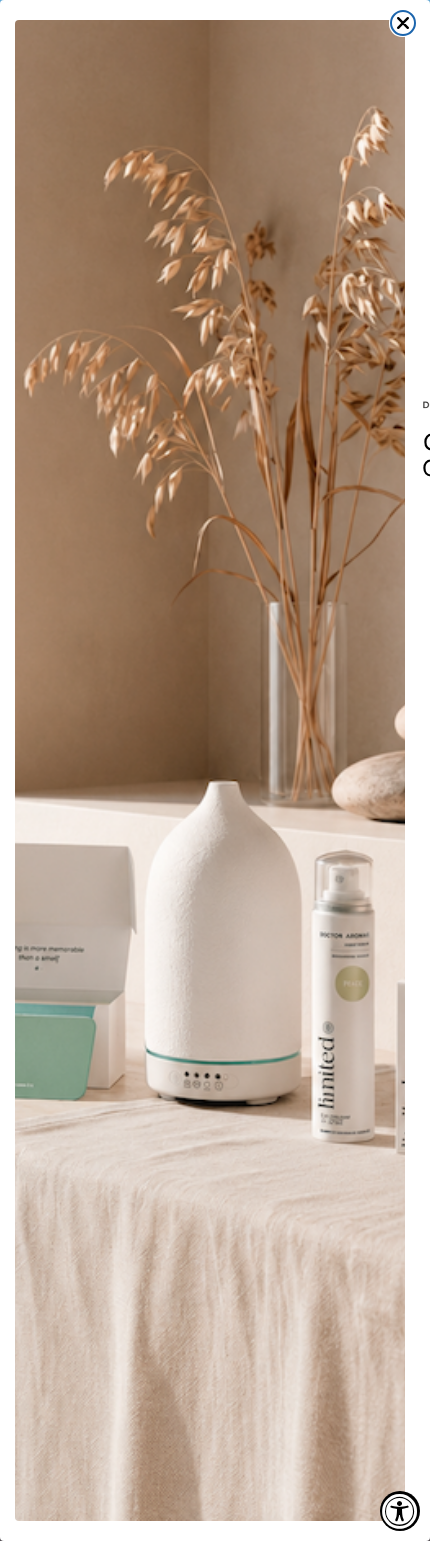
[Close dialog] (403, 23)
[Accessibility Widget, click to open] (400, 1511)
